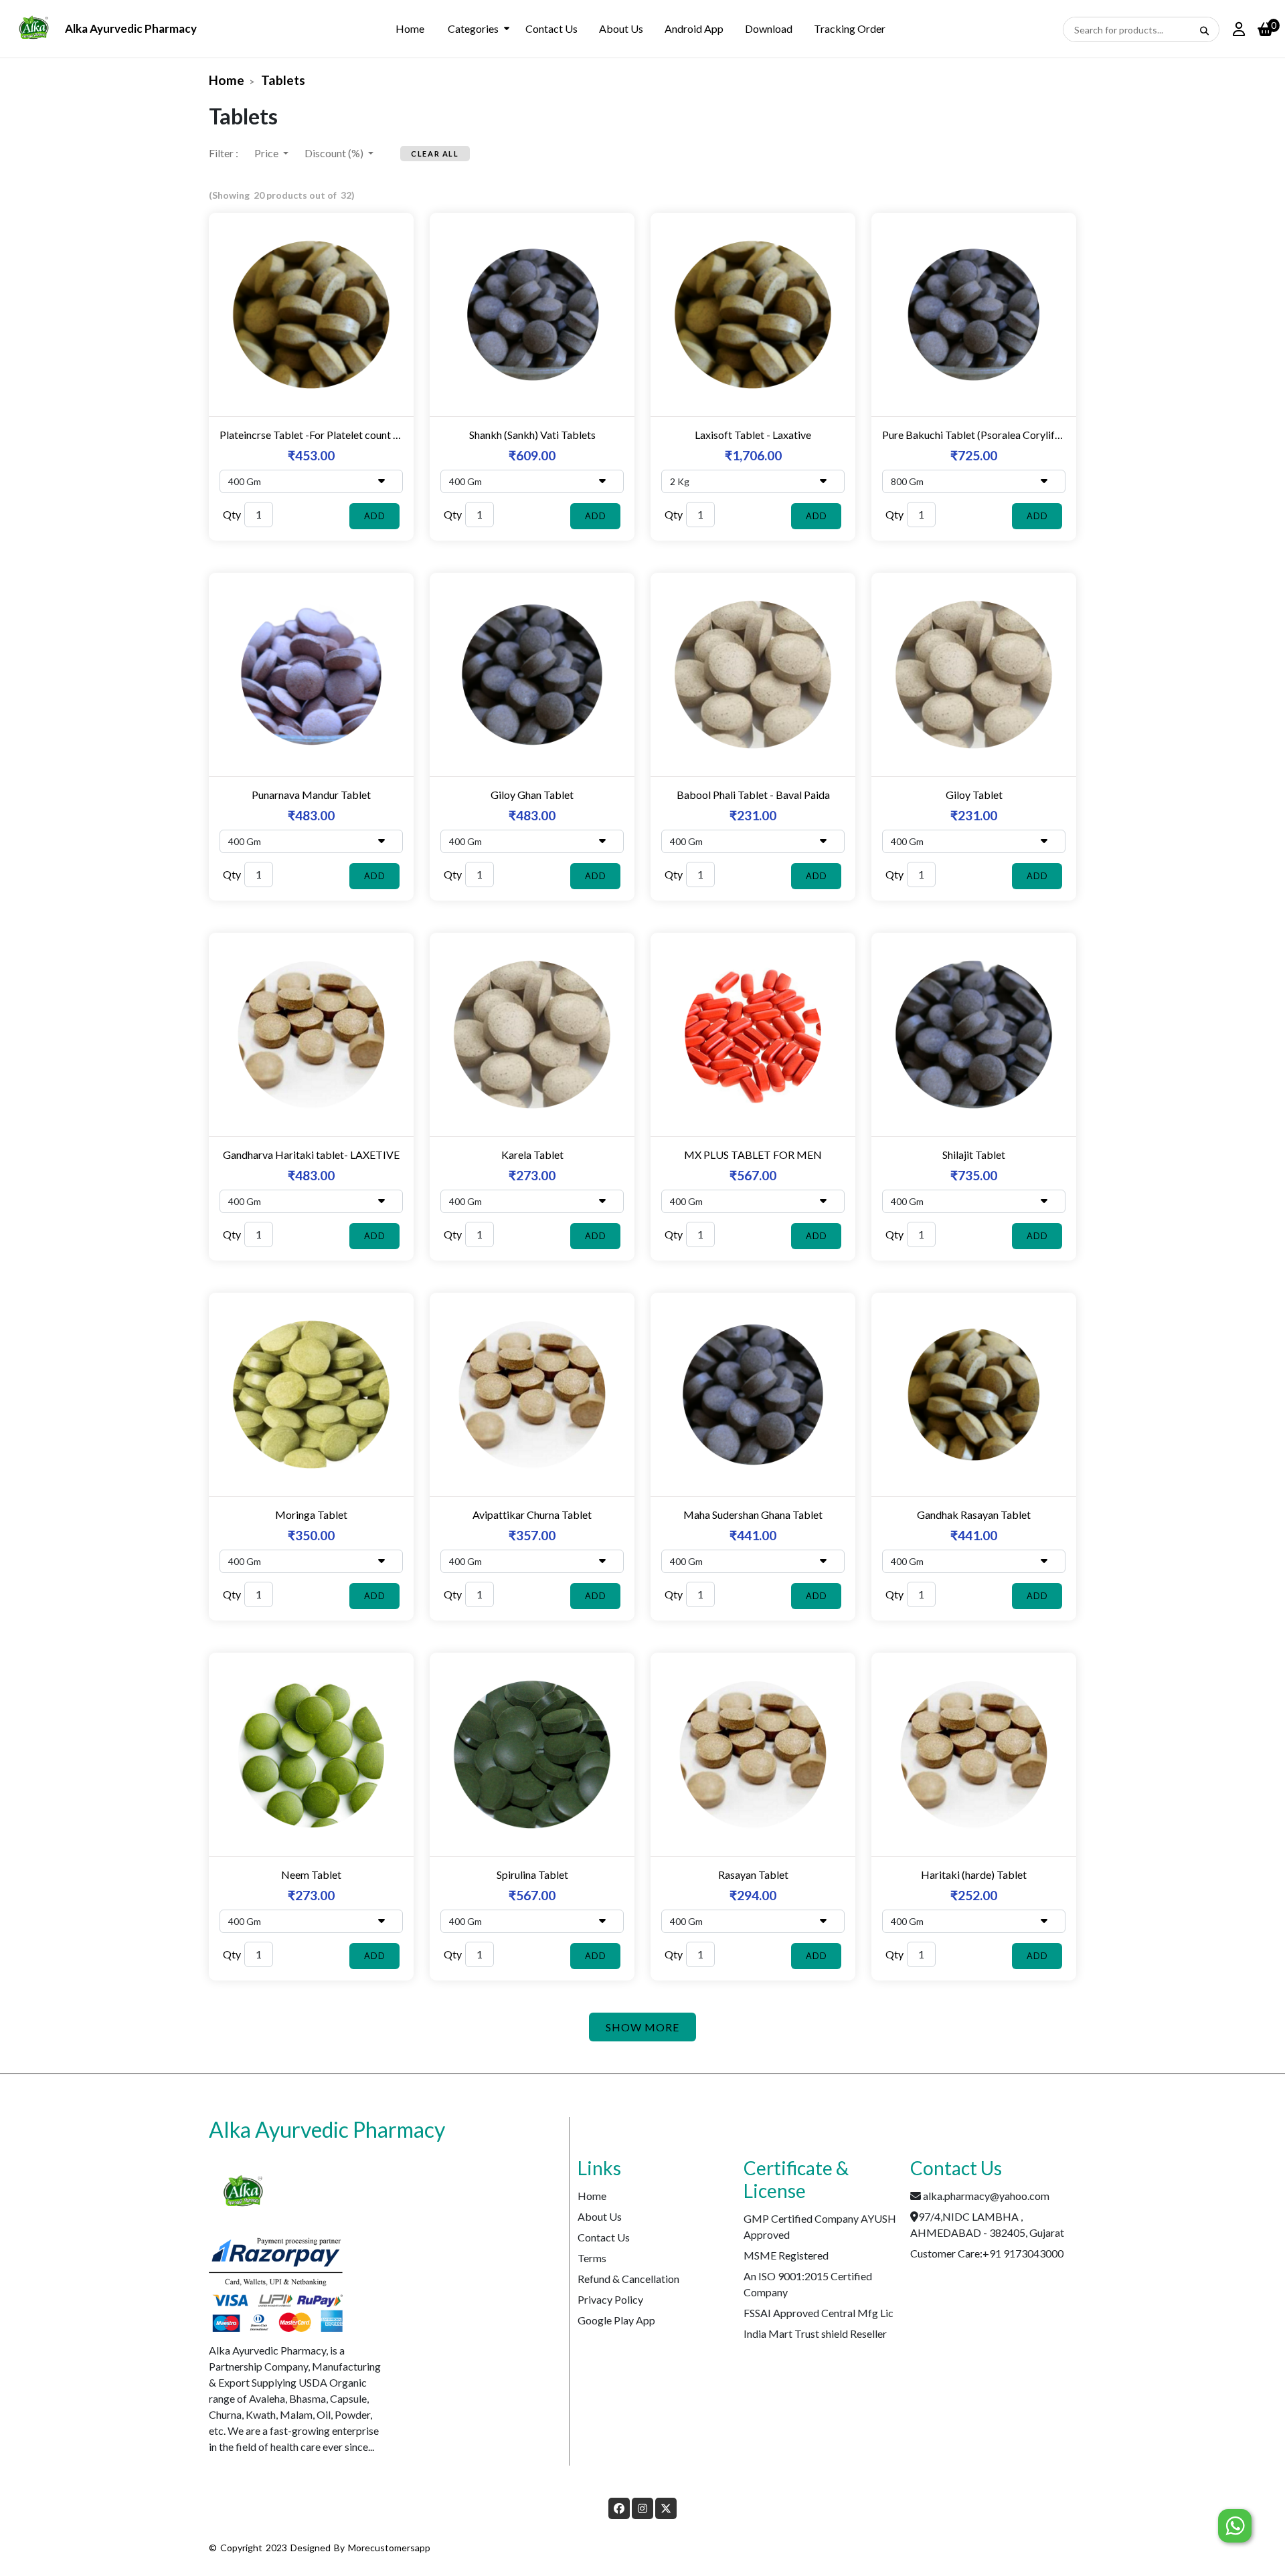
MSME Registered (786, 2255)
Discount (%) (335, 153)
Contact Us (551, 28)
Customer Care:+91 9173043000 (987, 2253)
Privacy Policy (610, 2299)
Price (267, 153)
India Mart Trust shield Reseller (815, 2333)
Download (769, 28)
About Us (621, 28)
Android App (694, 28)
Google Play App (616, 2320)
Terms (592, 2258)
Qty (232, 514)
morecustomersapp (389, 2548)
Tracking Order (850, 28)
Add (375, 516)
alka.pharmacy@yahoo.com (986, 2196)
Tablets (283, 80)
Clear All (435, 154)
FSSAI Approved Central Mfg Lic (819, 2313)
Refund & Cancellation (628, 2279)
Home (410, 28)
